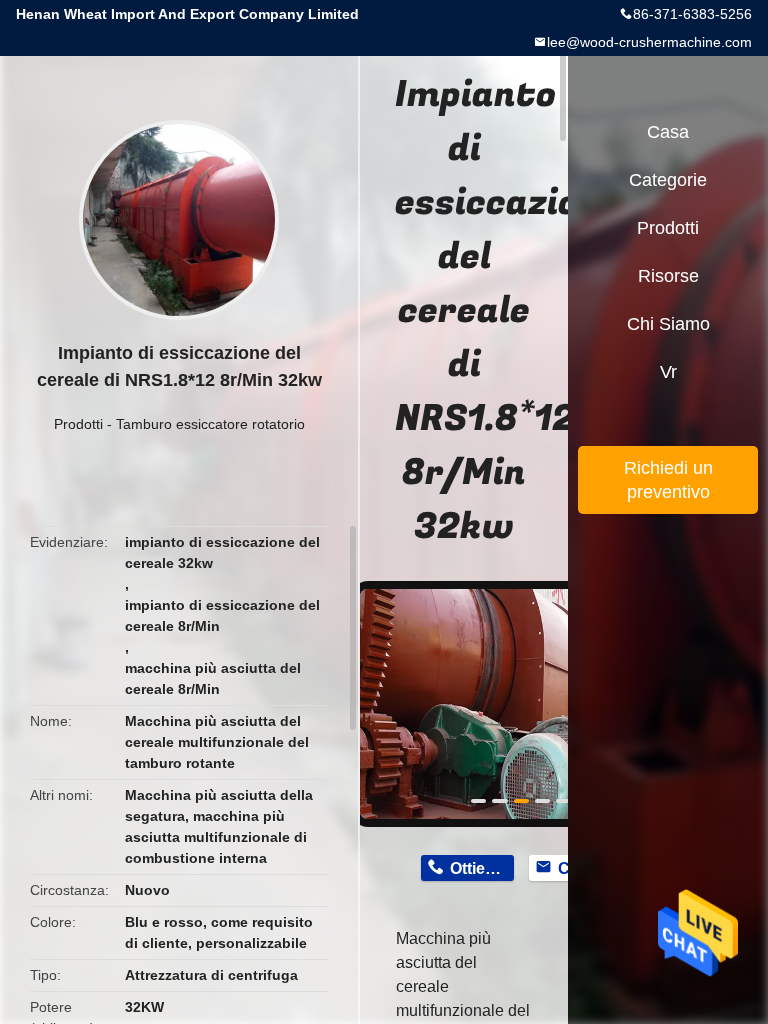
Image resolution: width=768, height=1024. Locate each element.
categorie (668, 180)
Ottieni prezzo (481, 868)
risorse (668, 276)
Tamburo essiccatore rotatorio (210, 424)
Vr (668, 372)
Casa (668, 132)
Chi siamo (668, 324)
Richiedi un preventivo (668, 480)
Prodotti (78, 424)
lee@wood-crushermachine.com (649, 42)
